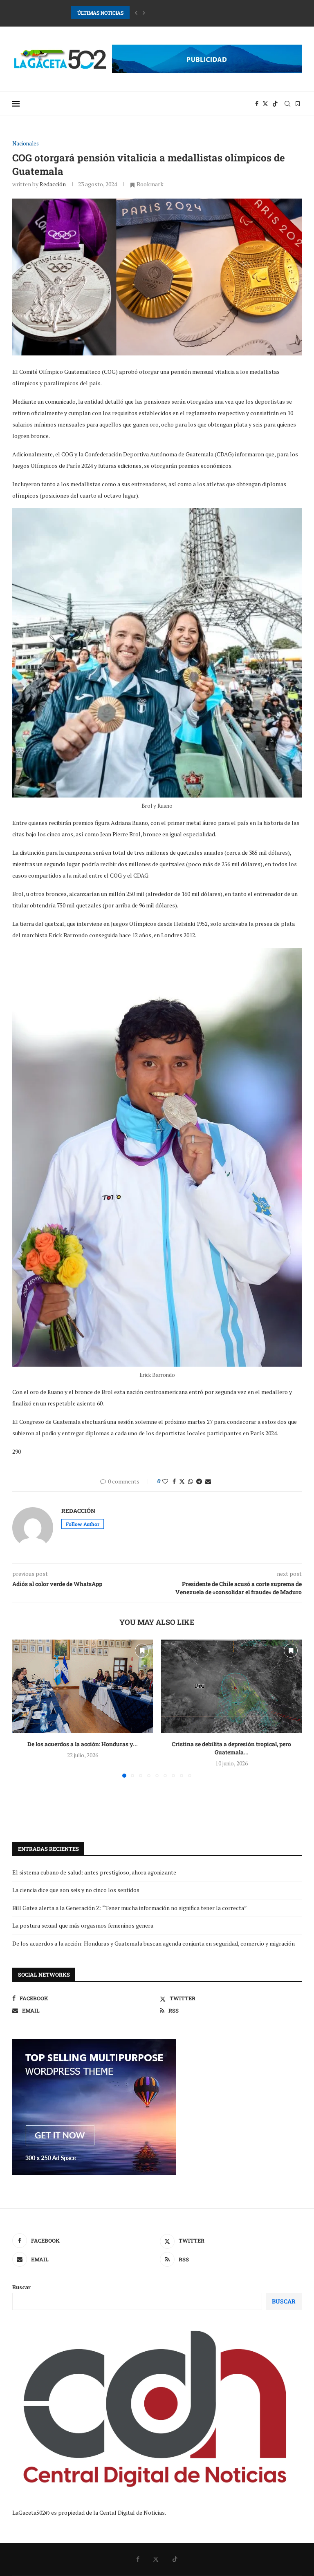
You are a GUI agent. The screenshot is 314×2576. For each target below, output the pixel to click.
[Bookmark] (298, 104)
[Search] (287, 104)
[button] (136, 13)
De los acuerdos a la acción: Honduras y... (83, 1744)
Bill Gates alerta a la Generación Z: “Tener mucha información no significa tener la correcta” (130, 1908)
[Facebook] (257, 104)
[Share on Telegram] (199, 1481)
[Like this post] (165, 1481)
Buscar (21, 2287)
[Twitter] (265, 104)
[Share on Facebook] (174, 1481)
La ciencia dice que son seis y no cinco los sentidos (76, 1890)
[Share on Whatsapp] (191, 1481)
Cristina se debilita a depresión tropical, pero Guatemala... (231, 1748)
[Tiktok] (275, 104)
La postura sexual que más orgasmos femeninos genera (83, 1925)
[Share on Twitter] (182, 1481)
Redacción (53, 184)
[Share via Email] (208, 1481)
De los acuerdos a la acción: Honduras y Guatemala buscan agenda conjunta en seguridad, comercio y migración (154, 1943)
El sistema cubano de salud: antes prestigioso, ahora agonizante (94, 1872)
